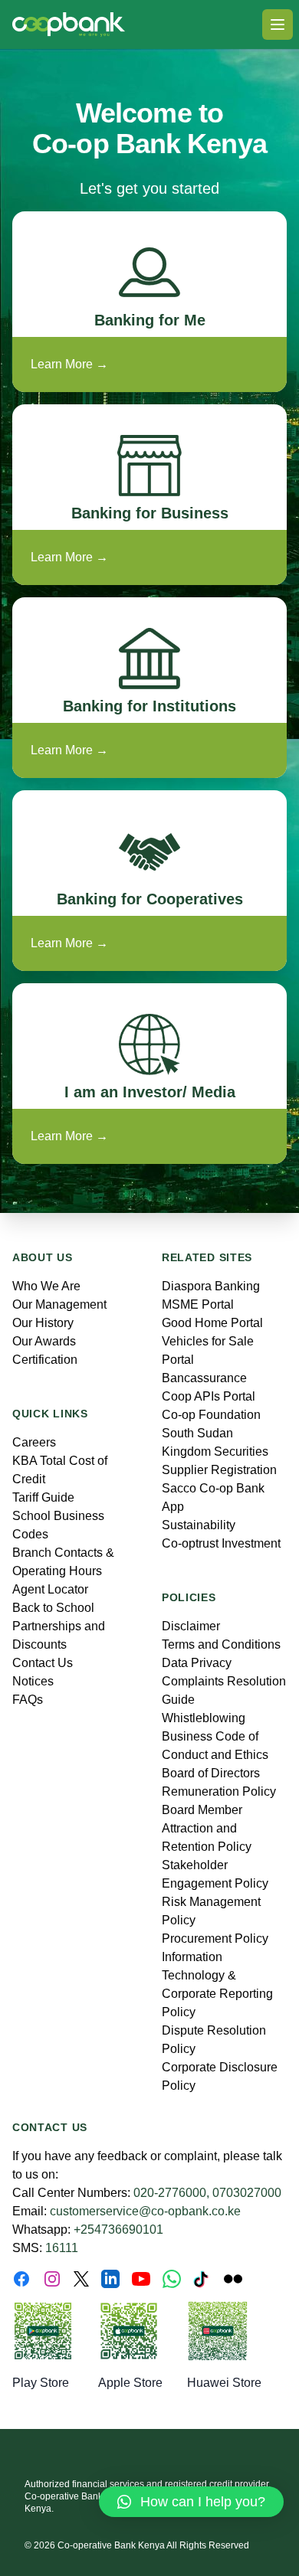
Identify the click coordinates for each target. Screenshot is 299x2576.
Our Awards (44, 1341)
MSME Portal (198, 1304)
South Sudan (197, 1433)
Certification (45, 1360)
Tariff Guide (43, 1497)
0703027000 (247, 2193)
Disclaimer (191, 1626)
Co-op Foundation (211, 1415)
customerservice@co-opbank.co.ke (145, 2211)
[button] (191, 2502)
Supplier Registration (219, 1470)
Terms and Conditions (221, 1644)
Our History (43, 1323)
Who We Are (46, 1286)
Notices (33, 1681)
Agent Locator (50, 1589)
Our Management (59, 1304)
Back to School (53, 1608)
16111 (62, 2248)
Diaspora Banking (211, 1286)
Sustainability (199, 1525)
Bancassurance (204, 1378)
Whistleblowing (204, 1718)
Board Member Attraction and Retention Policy (207, 1828)
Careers (34, 1442)
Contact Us (43, 1663)
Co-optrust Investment (221, 1543)
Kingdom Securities (215, 1451)
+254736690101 (118, 2229)
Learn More (69, 364)
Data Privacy (197, 1663)
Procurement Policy (215, 1939)
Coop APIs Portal (209, 1396)
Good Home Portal (212, 1323)
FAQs (28, 1700)
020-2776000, (171, 2193)
